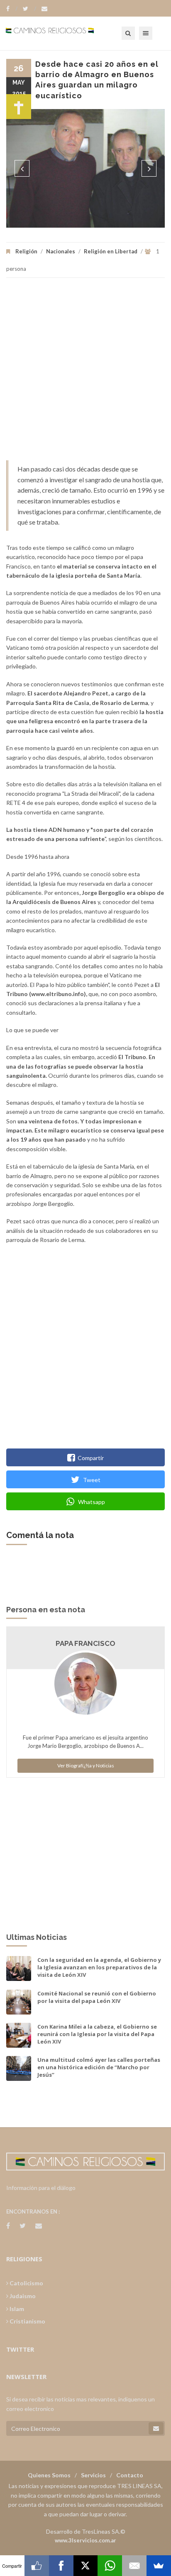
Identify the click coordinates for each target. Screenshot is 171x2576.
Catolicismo (26, 2283)
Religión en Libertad (111, 251)
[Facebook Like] (37, 2566)
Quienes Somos (49, 2475)
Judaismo (22, 2296)
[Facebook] (12, 9)
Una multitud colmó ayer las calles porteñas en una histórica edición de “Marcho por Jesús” (99, 2067)
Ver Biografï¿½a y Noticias (86, 1766)
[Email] (134, 2566)
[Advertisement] (85, 373)
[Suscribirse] (156, 2428)
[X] (86, 2566)
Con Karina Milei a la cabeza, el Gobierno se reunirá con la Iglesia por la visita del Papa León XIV (97, 2034)
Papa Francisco (85, 1643)
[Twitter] (29, 9)
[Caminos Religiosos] (60, 33)
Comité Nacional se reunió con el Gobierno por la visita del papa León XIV (97, 1997)
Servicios (93, 2475)
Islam (16, 2309)
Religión (26, 251)
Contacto (130, 2475)
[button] (22, 168)
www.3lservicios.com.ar (85, 2540)
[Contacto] (44, 9)
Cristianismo (27, 2321)
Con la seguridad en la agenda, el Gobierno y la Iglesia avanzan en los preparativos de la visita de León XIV (99, 1967)
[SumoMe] (159, 2566)
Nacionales (61, 251)
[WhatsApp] (110, 2566)
